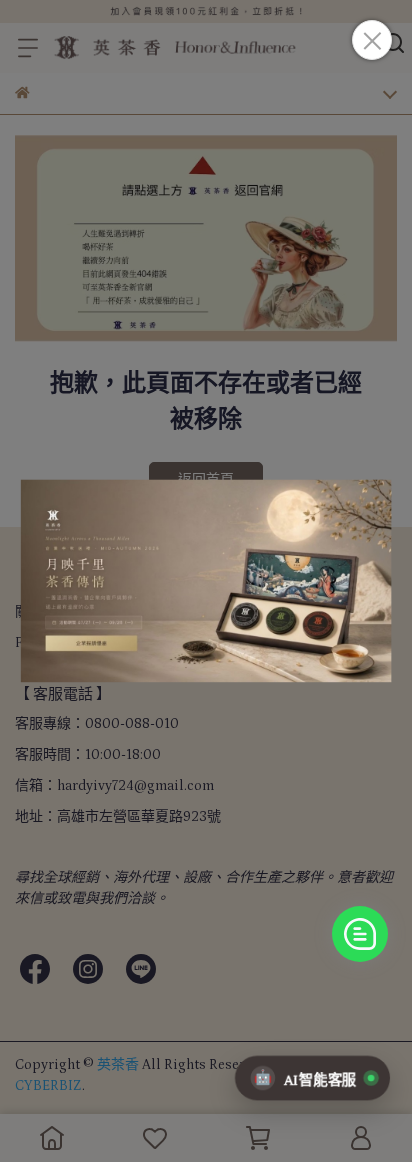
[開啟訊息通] (360, 934)
